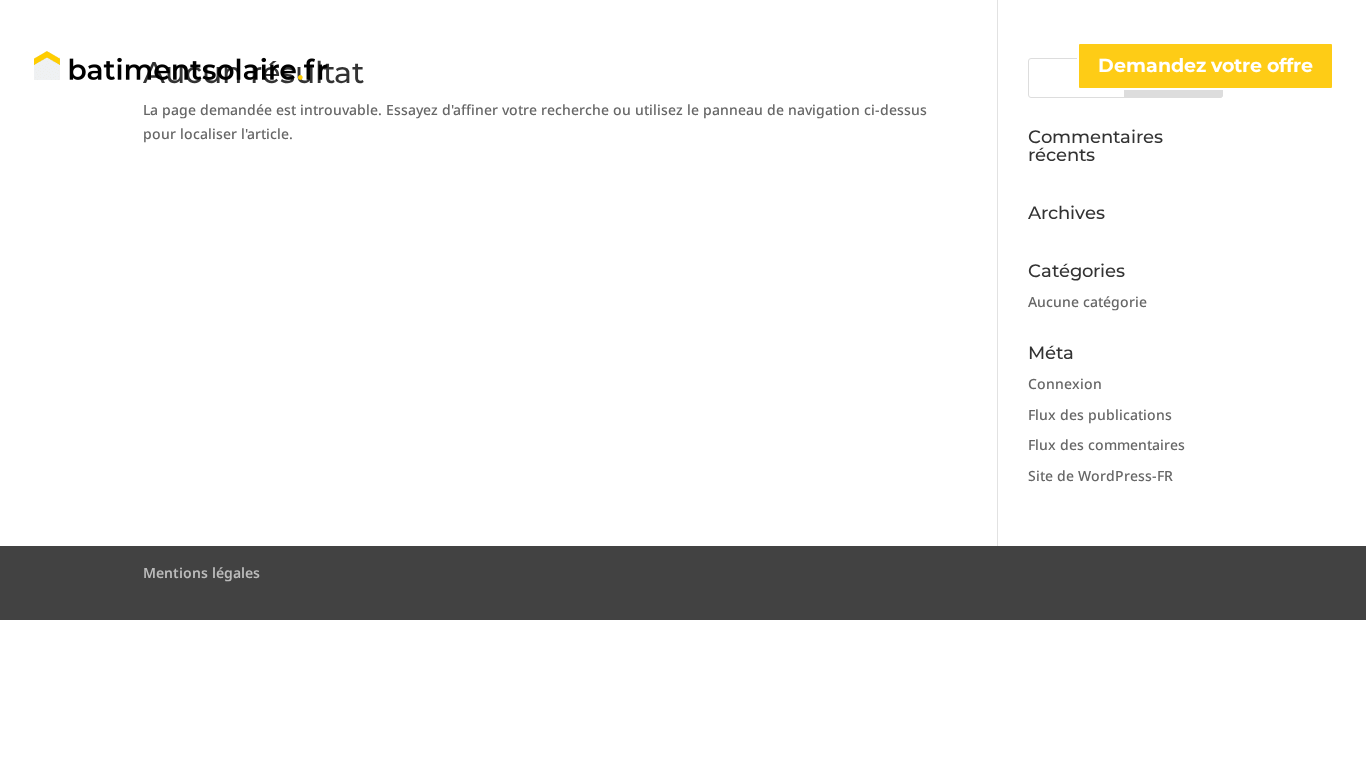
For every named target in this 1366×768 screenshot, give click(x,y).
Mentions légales (201, 572)
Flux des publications (1100, 414)
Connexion (1065, 383)
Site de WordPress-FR (1100, 475)
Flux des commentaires (1106, 444)
